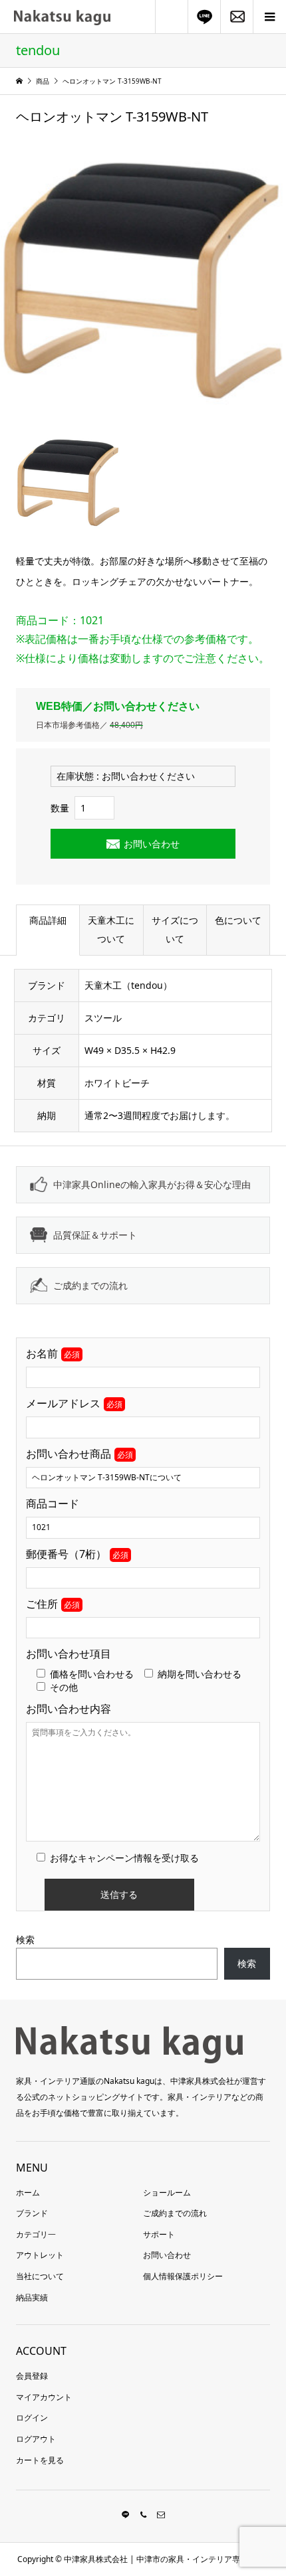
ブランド (32, 2213)
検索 (25, 1939)
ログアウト (36, 2439)
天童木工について (111, 929)
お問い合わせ (152, 844)
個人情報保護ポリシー (183, 2276)
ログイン (32, 2418)
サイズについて (175, 929)
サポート (159, 2234)
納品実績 (32, 2297)
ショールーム (167, 2192)
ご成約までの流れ (90, 1285)
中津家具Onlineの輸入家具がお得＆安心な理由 (152, 1184)
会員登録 (32, 2376)
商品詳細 (48, 920)
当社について (40, 2276)
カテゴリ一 (36, 2234)
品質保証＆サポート (95, 1235)
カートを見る (40, 2460)
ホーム (28, 2192)
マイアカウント (44, 2397)
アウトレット (40, 2255)
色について (238, 920)
